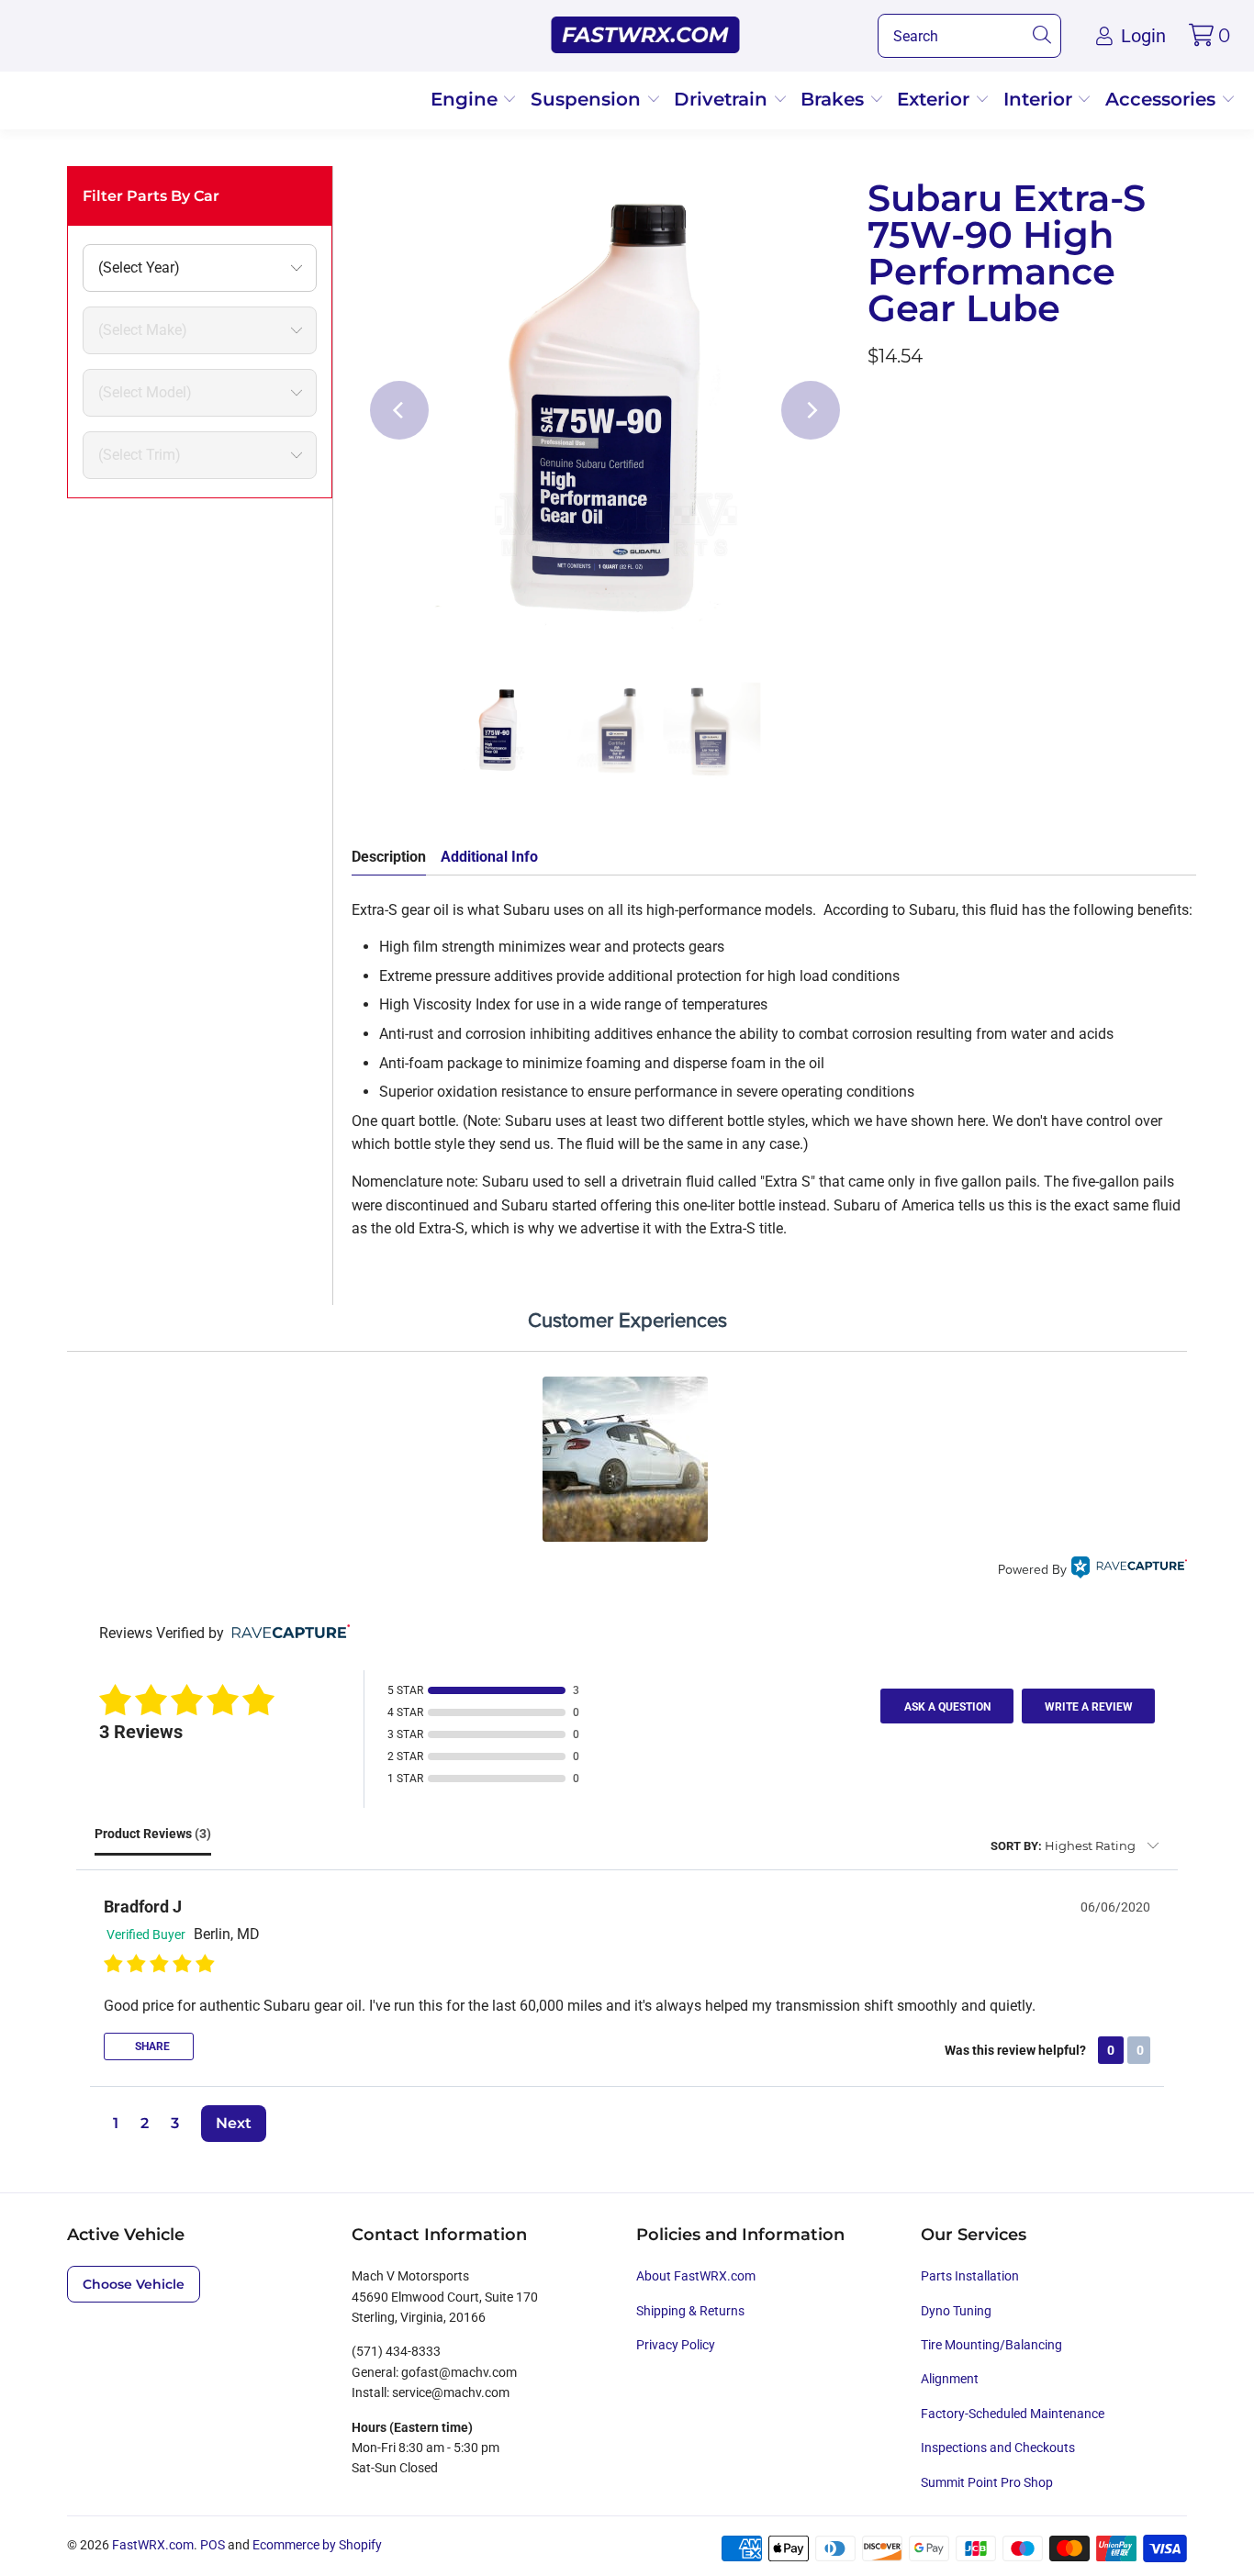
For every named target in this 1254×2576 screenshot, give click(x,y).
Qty (879, 406)
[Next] (811, 410)
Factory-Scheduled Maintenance (1013, 2414)
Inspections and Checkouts (998, 2448)
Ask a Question (947, 1707)
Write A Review (1089, 1707)
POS (213, 2545)
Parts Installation (970, 2276)
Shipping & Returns (690, 2311)
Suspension (588, 99)
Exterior (936, 99)
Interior (1041, 99)
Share (151, 2046)
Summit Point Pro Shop (987, 2482)
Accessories (1163, 99)
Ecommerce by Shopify (317, 2545)
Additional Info (489, 857)
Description (389, 857)
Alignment (950, 2379)
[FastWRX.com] (646, 36)
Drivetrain (723, 99)
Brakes (835, 99)
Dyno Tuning (956, 2311)
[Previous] (399, 410)
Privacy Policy (676, 2345)
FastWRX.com (153, 2545)
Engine (467, 99)
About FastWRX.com (696, 2276)
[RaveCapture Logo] (1129, 1570)
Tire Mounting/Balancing (991, 2345)
